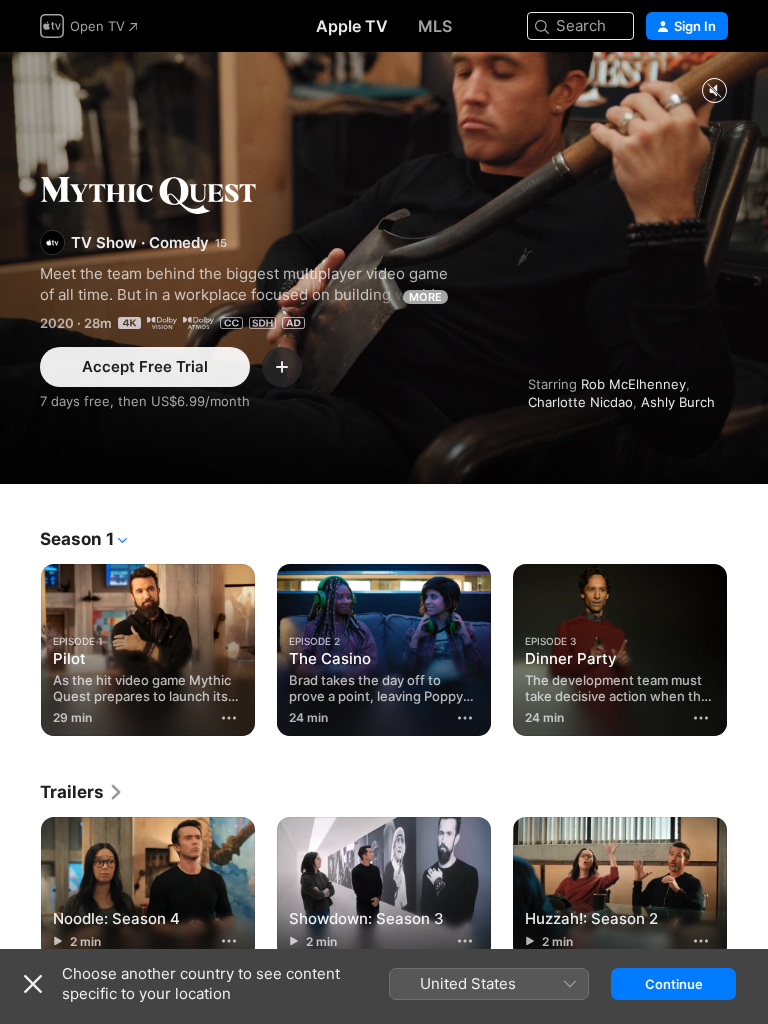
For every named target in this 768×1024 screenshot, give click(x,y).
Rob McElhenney (633, 384)
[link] (82, 792)
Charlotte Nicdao (580, 402)
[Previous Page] (20, 646)
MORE (425, 297)
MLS (435, 26)
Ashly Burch (678, 402)
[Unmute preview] (714, 91)
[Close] (33, 984)
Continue (674, 984)
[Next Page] (748, 646)
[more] (229, 718)
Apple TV (352, 26)
